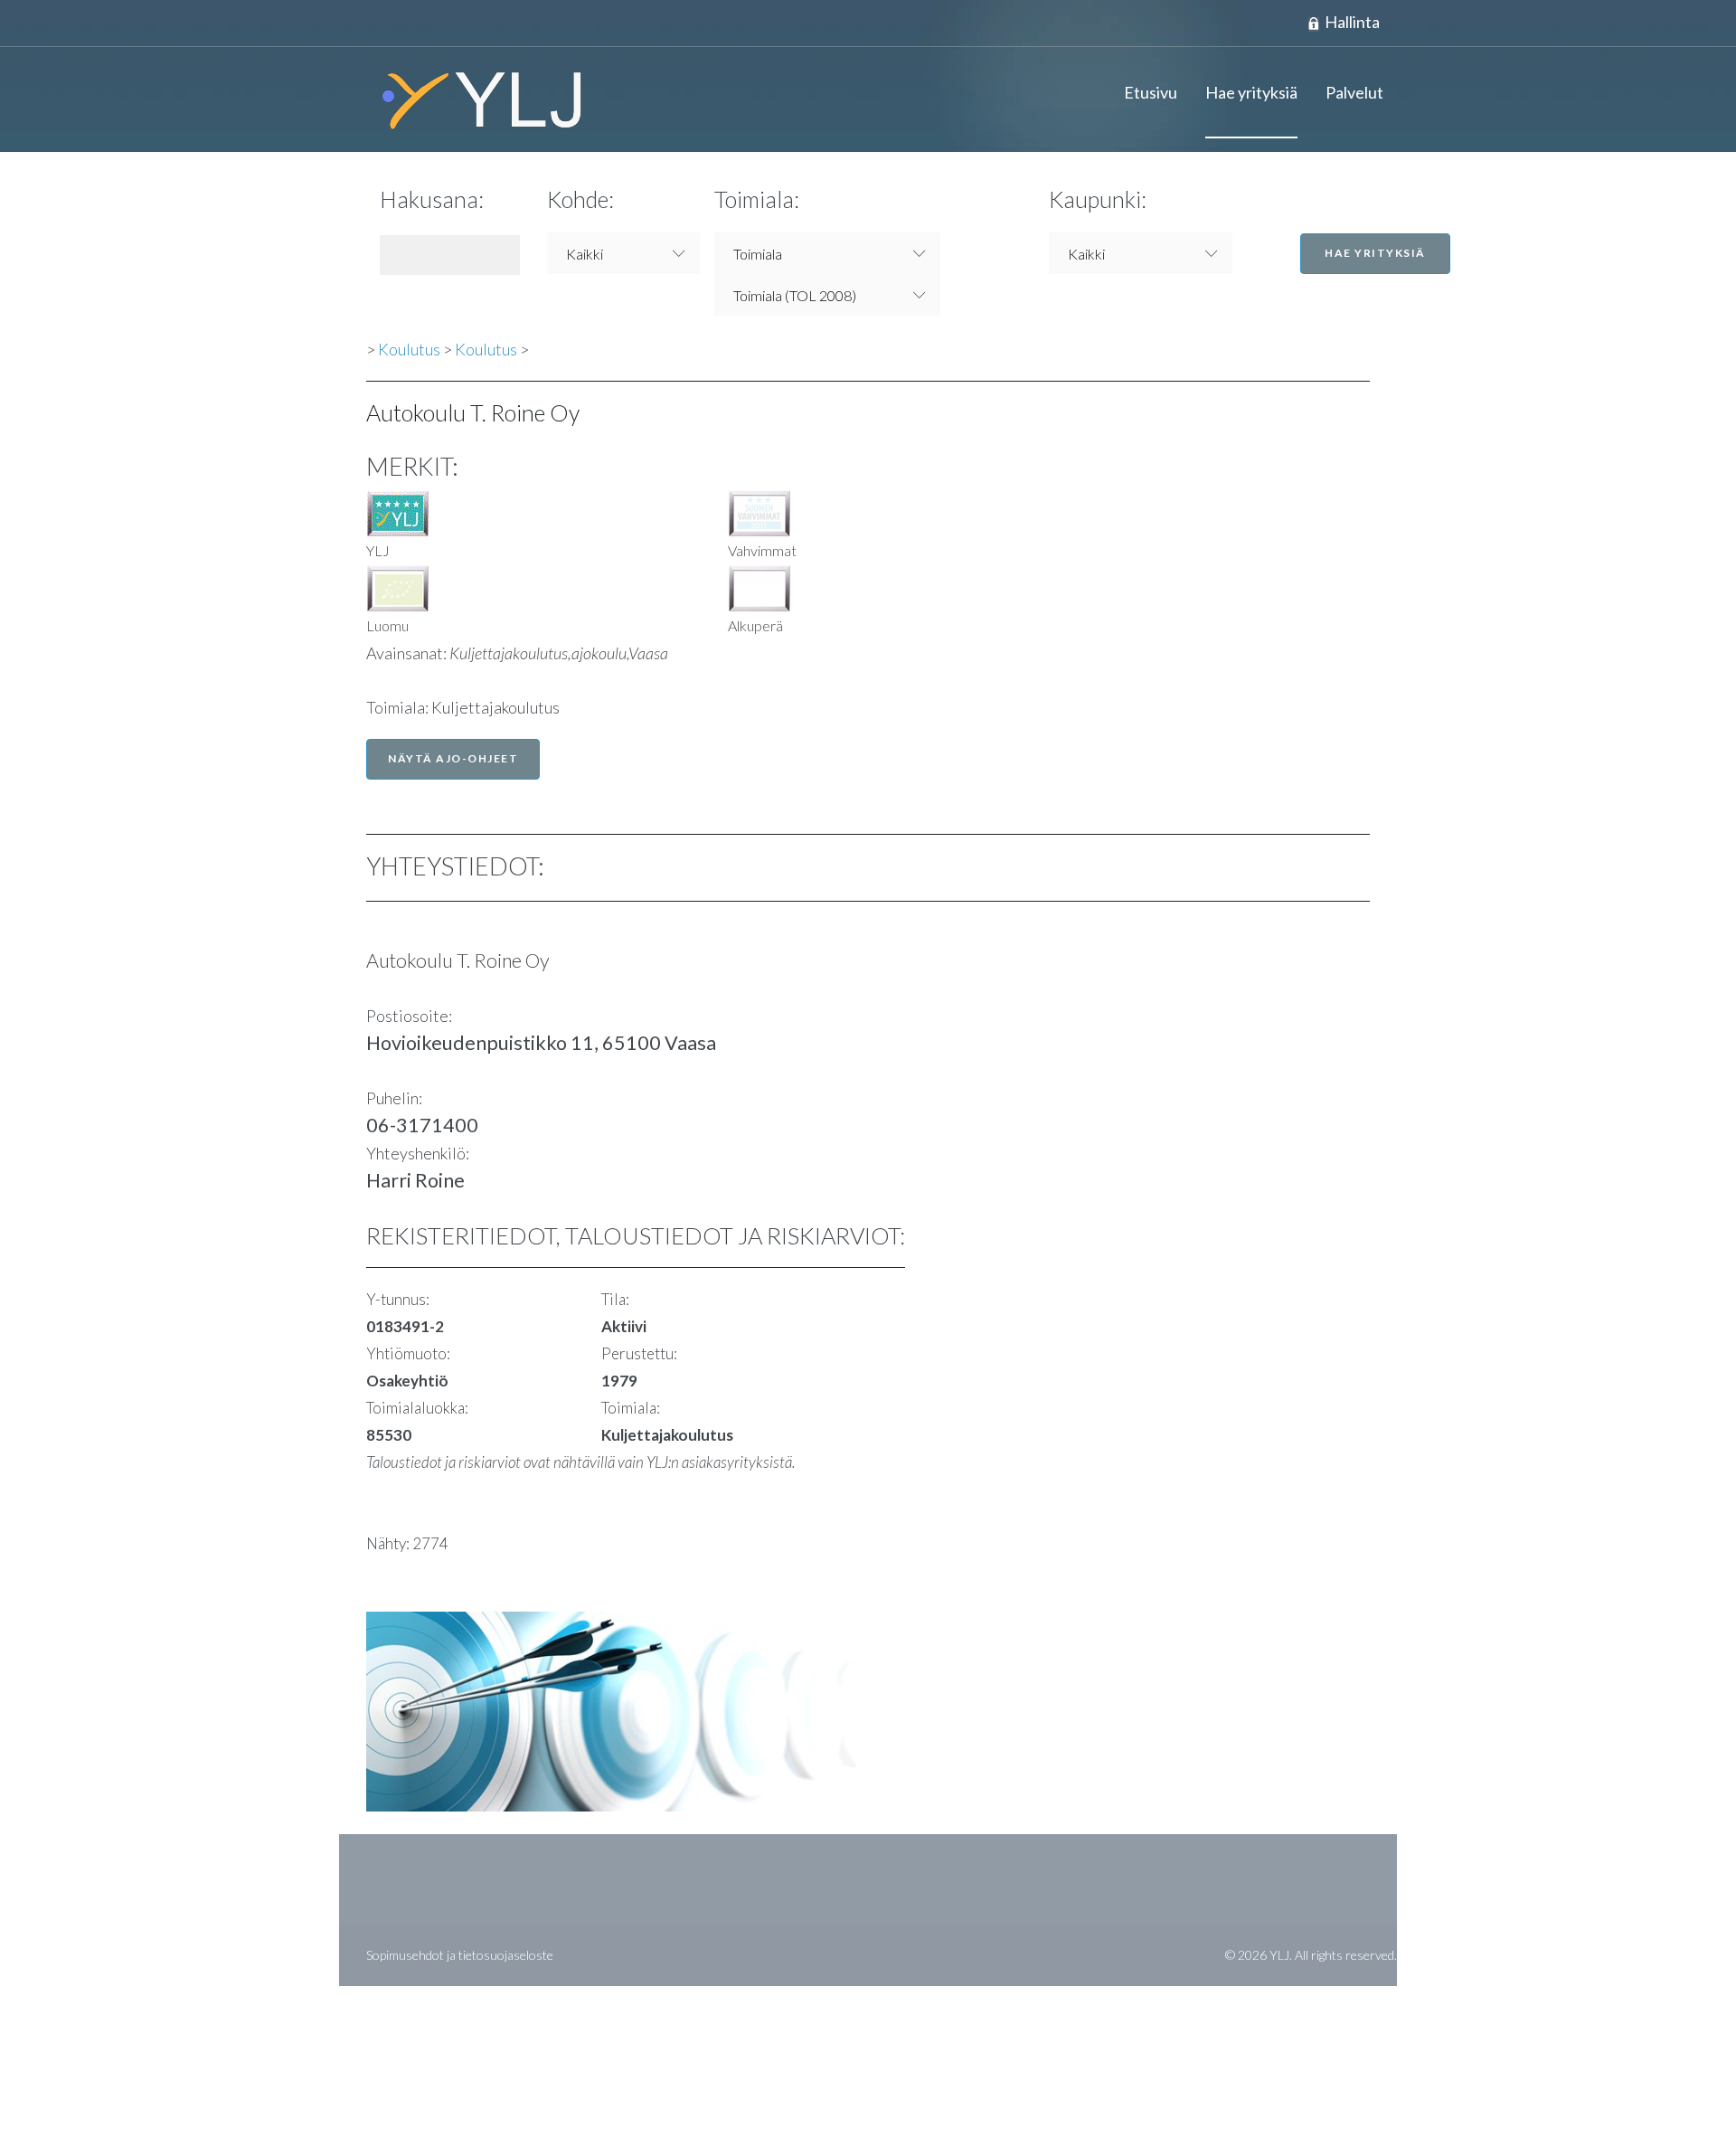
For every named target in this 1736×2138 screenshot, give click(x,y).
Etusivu (1151, 92)
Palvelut (1354, 92)
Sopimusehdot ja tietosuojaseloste (460, 1955)
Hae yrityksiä (1251, 92)
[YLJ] (475, 99)
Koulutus (409, 349)
